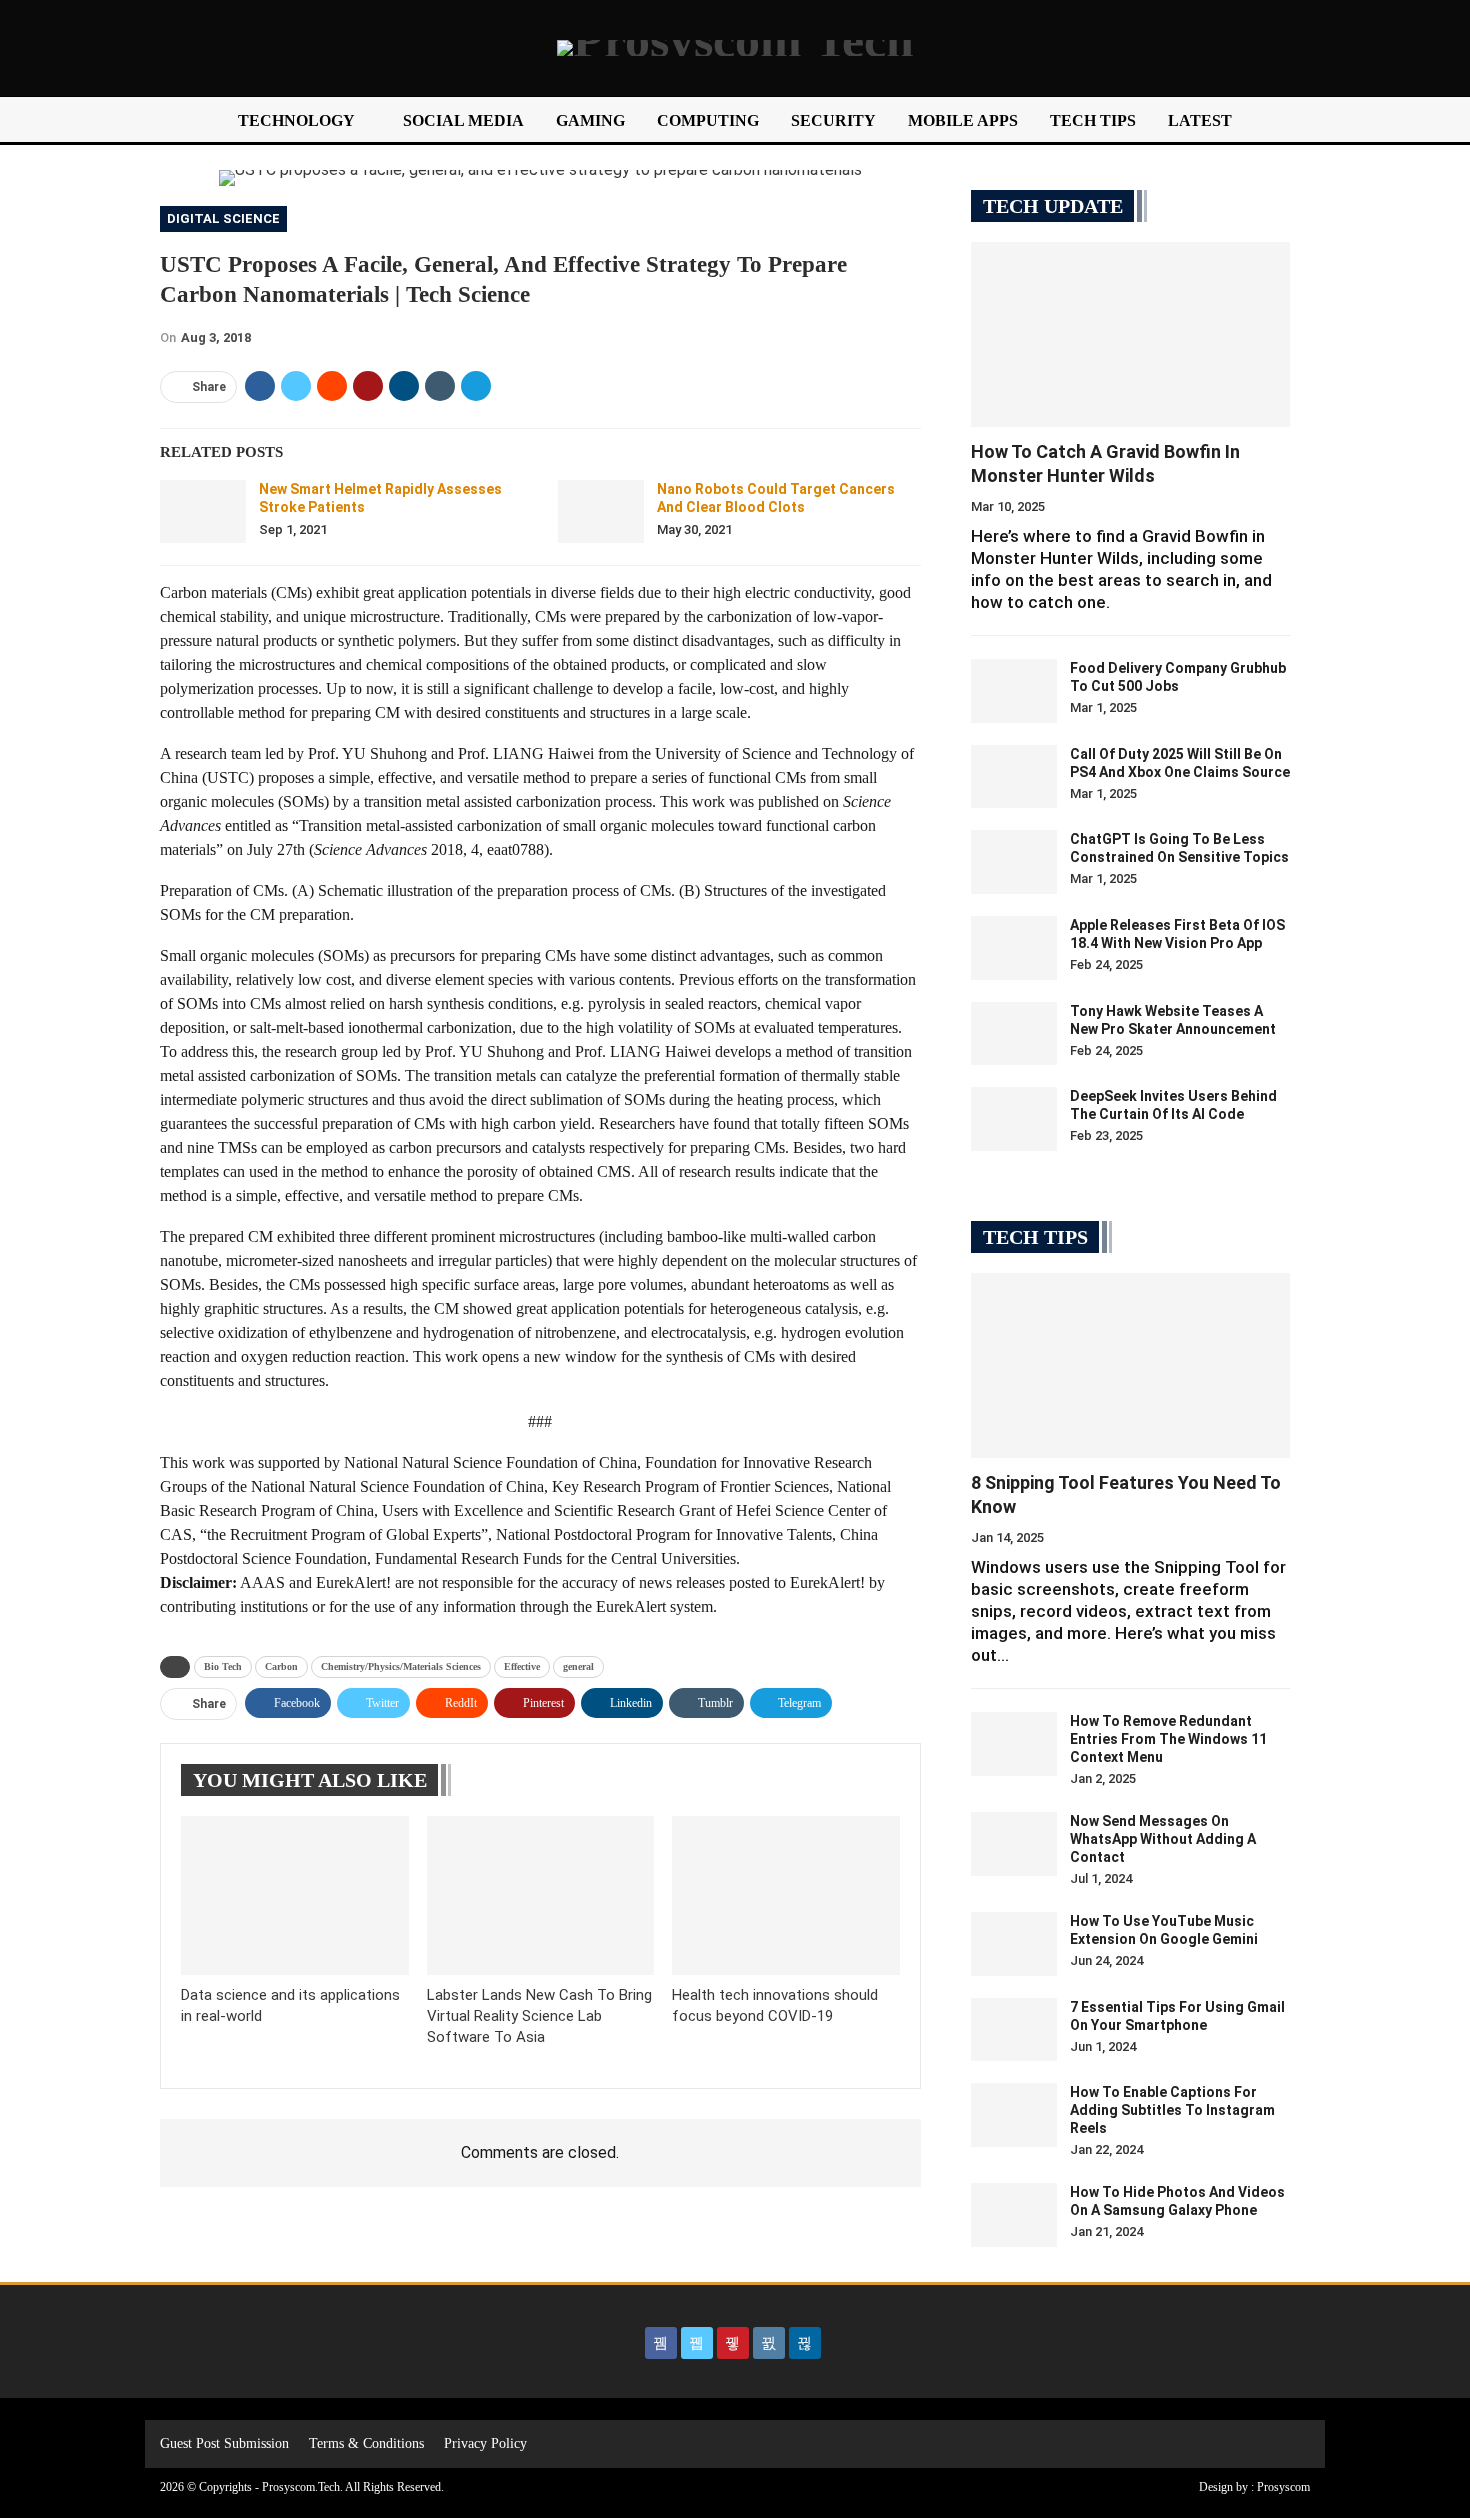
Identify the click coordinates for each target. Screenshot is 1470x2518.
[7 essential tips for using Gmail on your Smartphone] (1014, 2030)
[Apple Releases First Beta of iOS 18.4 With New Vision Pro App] (1014, 948)
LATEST (1200, 120)
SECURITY (833, 120)
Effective (522, 1666)
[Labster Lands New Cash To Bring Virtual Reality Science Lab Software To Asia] (541, 1895)
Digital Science (223, 218)
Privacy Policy (485, 2443)
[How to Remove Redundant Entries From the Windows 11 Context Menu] (1014, 1744)
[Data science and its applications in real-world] (295, 1895)
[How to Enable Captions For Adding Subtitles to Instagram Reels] (1014, 2115)
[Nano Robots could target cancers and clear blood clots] (601, 512)
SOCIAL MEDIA (463, 120)
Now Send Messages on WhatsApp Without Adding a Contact (1163, 1839)
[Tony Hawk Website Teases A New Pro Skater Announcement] (1014, 1034)
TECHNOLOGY (296, 120)
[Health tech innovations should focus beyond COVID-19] (786, 1895)
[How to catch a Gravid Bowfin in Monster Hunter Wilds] (1130, 334)
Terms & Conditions (366, 2443)
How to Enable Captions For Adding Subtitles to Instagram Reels (1172, 2110)
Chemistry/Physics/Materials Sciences (401, 1666)
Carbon (281, 1666)
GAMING (590, 120)
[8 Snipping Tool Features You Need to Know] (1130, 1365)
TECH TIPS (1093, 120)
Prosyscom (1283, 2487)
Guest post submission (224, 2443)
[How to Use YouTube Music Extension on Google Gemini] (1014, 1944)
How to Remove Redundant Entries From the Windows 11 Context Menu (1168, 1739)
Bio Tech (223, 1666)
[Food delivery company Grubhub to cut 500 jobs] (1014, 691)
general (578, 1666)
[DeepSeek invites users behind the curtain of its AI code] (1014, 1119)
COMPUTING (708, 120)
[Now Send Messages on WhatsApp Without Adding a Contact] (1014, 1844)
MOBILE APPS (963, 120)
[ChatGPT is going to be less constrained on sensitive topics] (1014, 862)
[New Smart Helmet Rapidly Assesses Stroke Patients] (203, 512)
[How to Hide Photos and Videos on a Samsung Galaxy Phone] (1014, 2215)
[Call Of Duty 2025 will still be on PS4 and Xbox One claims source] (1014, 777)
